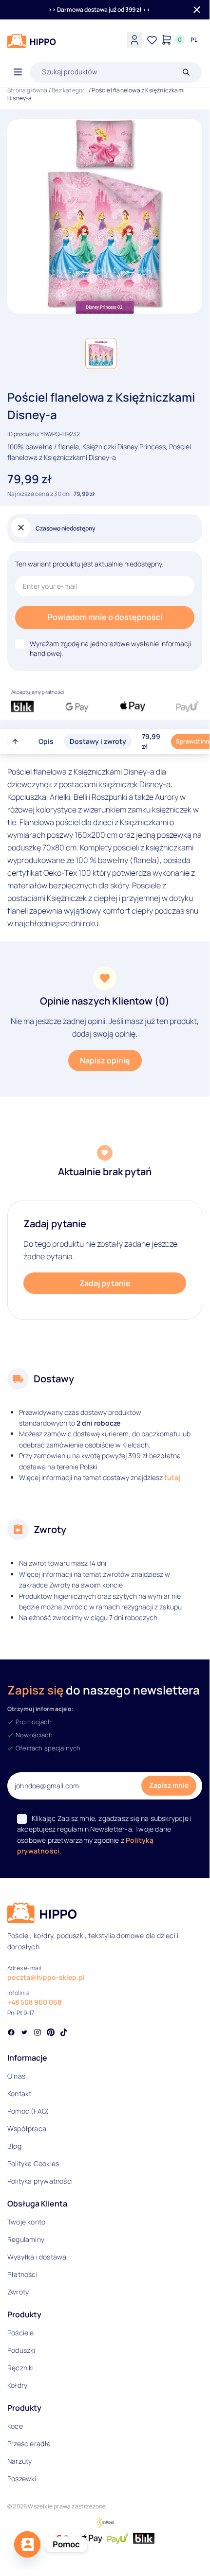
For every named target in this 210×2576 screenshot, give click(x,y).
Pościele (21, 2333)
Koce (15, 2426)
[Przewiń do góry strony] (15, 741)
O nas (16, 2076)
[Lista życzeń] (152, 40)
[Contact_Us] (27, 2544)
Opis (46, 741)
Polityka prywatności (40, 2181)
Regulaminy (26, 2239)
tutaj (172, 1477)
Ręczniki (21, 2368)
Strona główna (28, 90)
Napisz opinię (105, 1060)
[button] (101, 353)
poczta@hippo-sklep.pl (46, 1977)
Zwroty (18, 2292)
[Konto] (134, 40)
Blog (14, 2146)
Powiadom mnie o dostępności (105, 617)
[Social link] (11, 2033)
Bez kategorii (70, 90)
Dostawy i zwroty (98, 741)
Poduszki (21, 2350)
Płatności (22, 2274)
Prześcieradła (29, 2444)
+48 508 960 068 (34, 2002)
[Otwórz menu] (18, 72)
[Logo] (32, 41)
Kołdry (17, 2385)
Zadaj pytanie (105, 1283)
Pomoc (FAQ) (28, 2111)
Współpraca (27, 2128)
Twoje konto (26, 2222)
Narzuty (19, 2461)
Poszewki (22, 2479)
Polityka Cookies (33, 2163)
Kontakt (19, 2093)
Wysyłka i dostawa (37, 2257)
